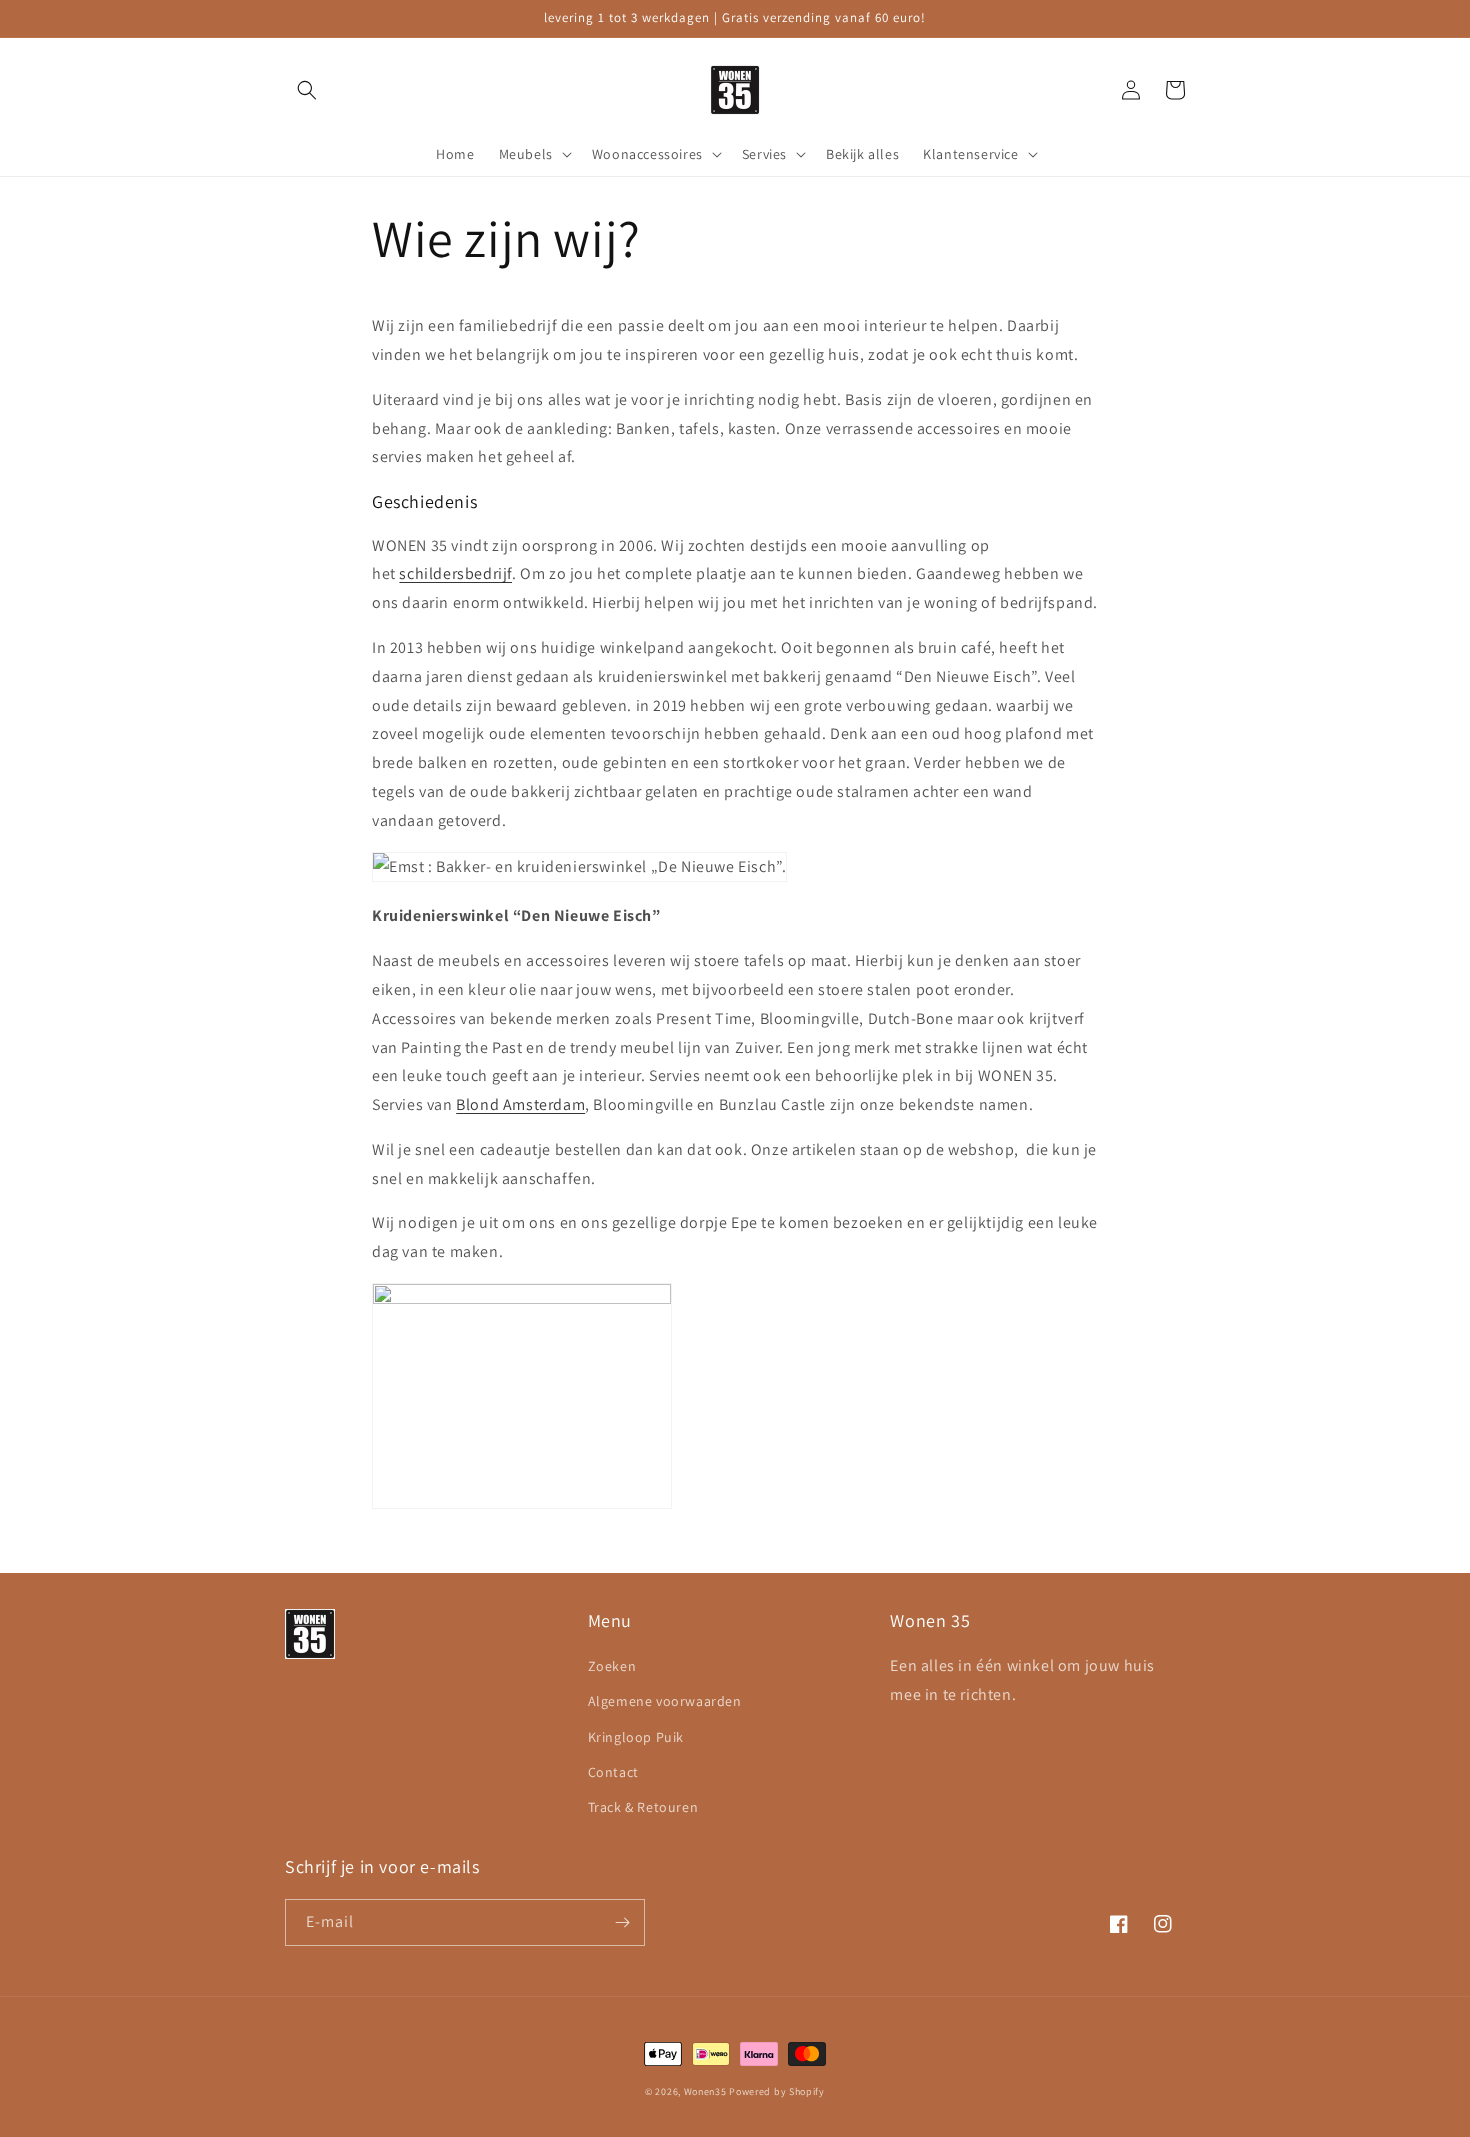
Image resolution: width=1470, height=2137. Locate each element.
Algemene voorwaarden (665, 1701)
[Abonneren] (622, 1922)
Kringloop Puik (636, 1737)
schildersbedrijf (455, 573)
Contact (613, 1772)
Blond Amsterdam (520, 1104)
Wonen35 (705, 2091)
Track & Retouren (643, 1807)
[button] (307, 90)
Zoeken (612, 1666)
